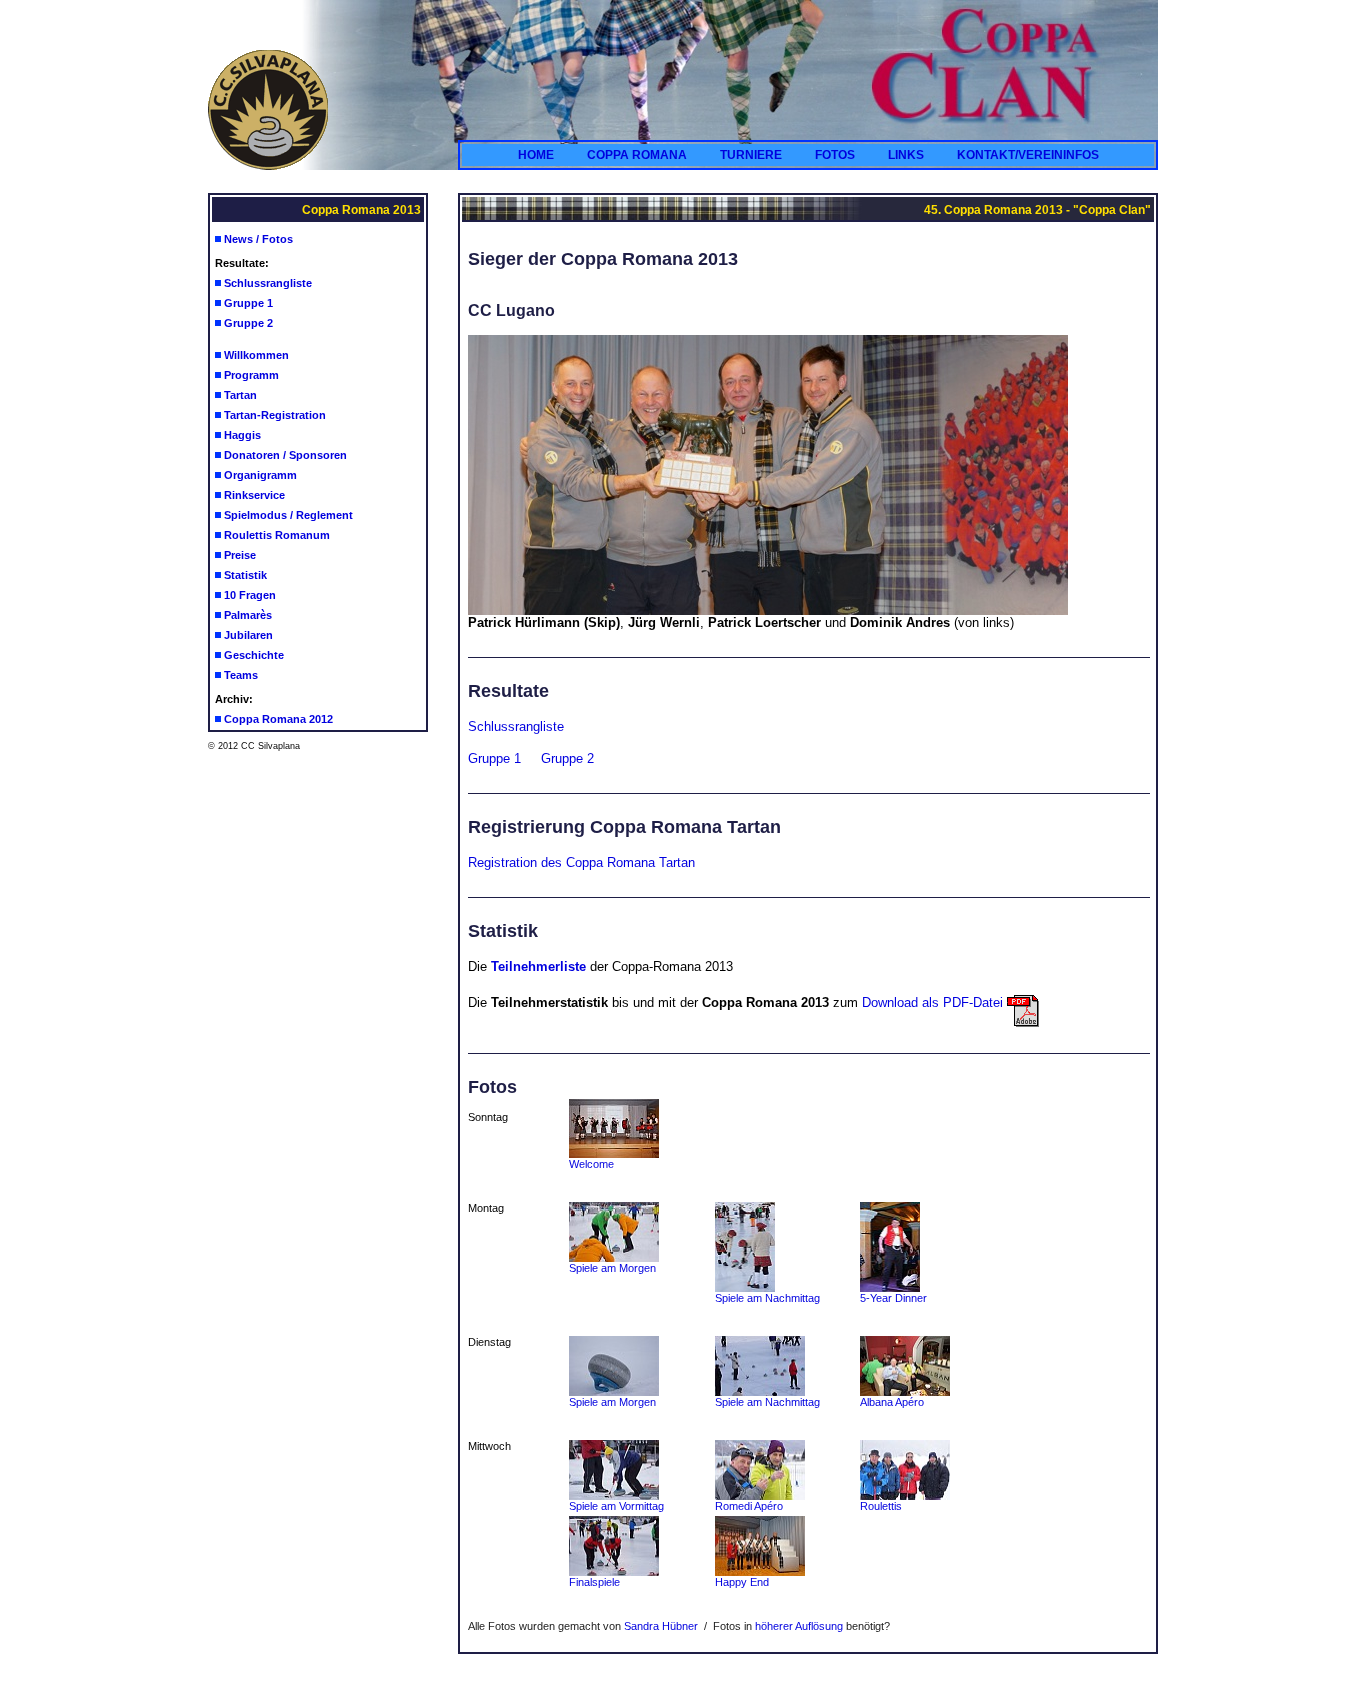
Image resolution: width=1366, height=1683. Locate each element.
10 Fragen (250, 595)
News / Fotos (258, 239)
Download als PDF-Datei (934, 1002)
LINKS (906, 155)
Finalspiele (594, 1582)
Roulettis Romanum (277, 535)
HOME (536, 155)
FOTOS (835, 155)
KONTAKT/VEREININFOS (1028, 155)
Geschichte (254, 655)
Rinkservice (254, 495)
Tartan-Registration (275, 415)
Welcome (591, 1164)
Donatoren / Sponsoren (285, 455)
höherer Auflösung (799, 1626)
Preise (240, 555)
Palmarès (248, 615)
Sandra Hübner (661, 1626)
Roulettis (881, 1506)
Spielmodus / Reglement (288, 515)
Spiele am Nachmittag (767, 1298)
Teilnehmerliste (538, 966)
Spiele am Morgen (612, 1268)
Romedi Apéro (749, 1506)
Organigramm (260, 475)
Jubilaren (248, 635)
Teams (241, 675)
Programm (251, 375)
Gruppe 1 (248, 303)
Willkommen (256, 355)
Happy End (742, 1582)
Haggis (242, 435)
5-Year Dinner (893, 1298)
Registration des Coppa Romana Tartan (581, 862)
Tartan (240, 395)
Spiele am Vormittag (616, 1506)
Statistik (245, 575)
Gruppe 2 (248, 323)
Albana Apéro (892, 1402)
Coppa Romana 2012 (278, 719)
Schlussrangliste (268, 283)
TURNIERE (751, 155)
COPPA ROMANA (637, 155)
